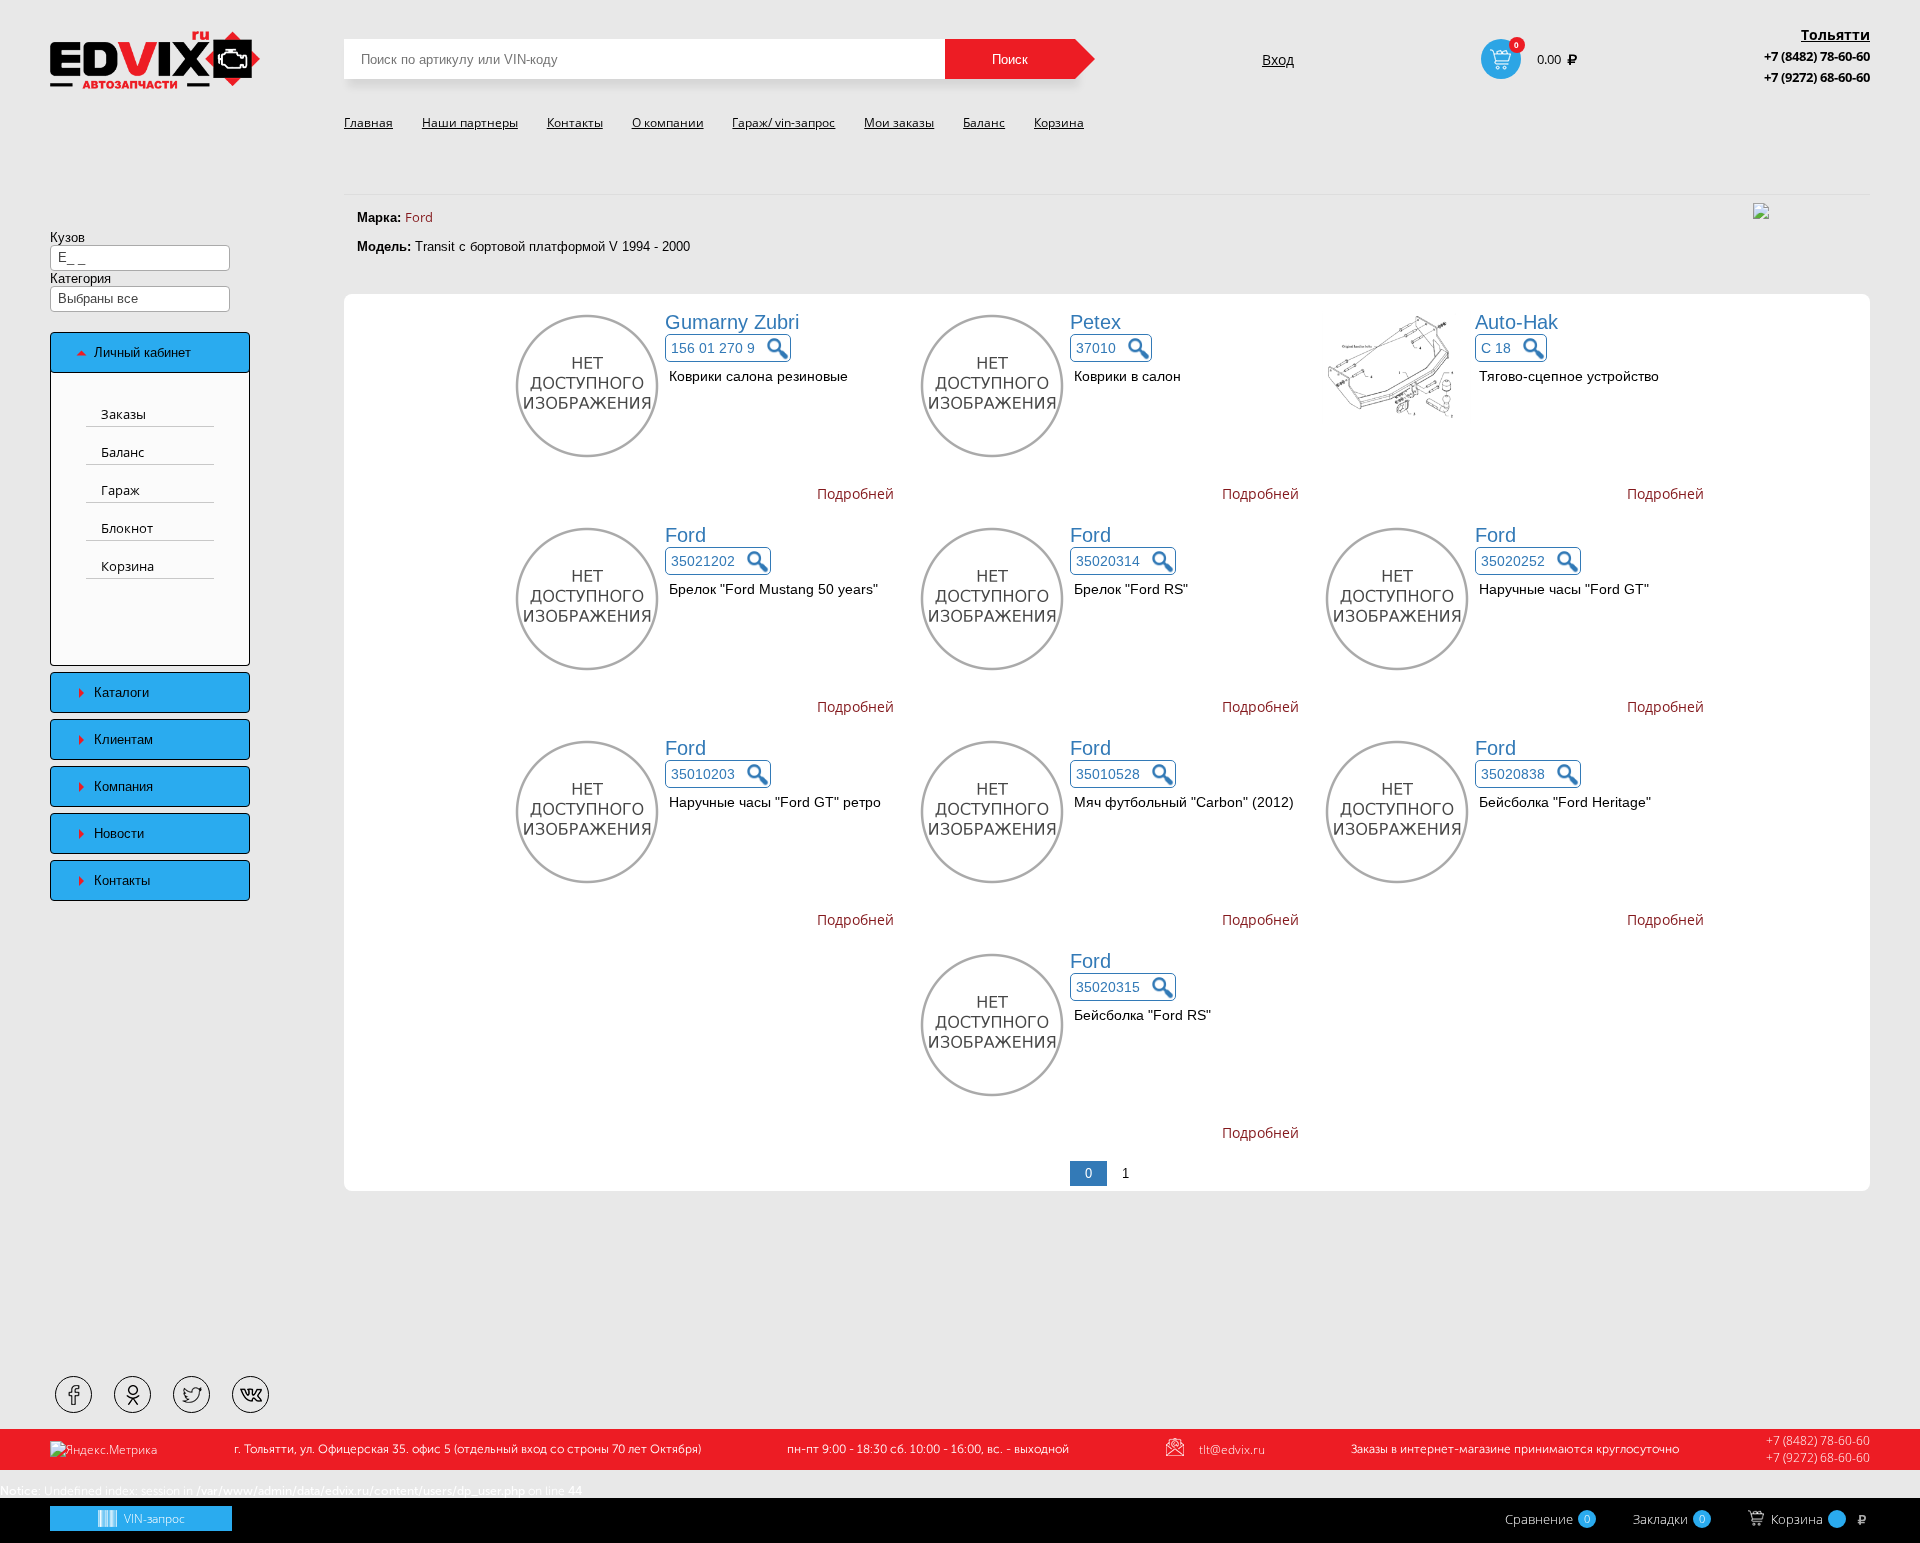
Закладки (1669, 1519)
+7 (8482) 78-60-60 (1817, 56)
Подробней (855, 493)
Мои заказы (899, 122)
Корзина (1059, 122)
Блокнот (127, 528)
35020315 (1108, 987)
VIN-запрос (154, 1518)
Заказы (123, 414)
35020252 (1513, 561)
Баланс (984, 122)
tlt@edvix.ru (1232, 1449)
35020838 (1513, 774)
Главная (368, 122)
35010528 (1108, 774)
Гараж (120, 490)
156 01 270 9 (713, 348)
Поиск (1010, 59)
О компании (668, 122)
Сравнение (1547, 1519)
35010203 (703, 774)
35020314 (1108, 561)
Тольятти (1835, 34)
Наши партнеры (470, 122)
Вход (1278, 59)
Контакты (575, 122)
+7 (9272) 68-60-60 (1817, 77)
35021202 (703, 561)
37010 (1096, 348)
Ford (419, 217)
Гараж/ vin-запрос (783, 122)
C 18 (1496, 348)
